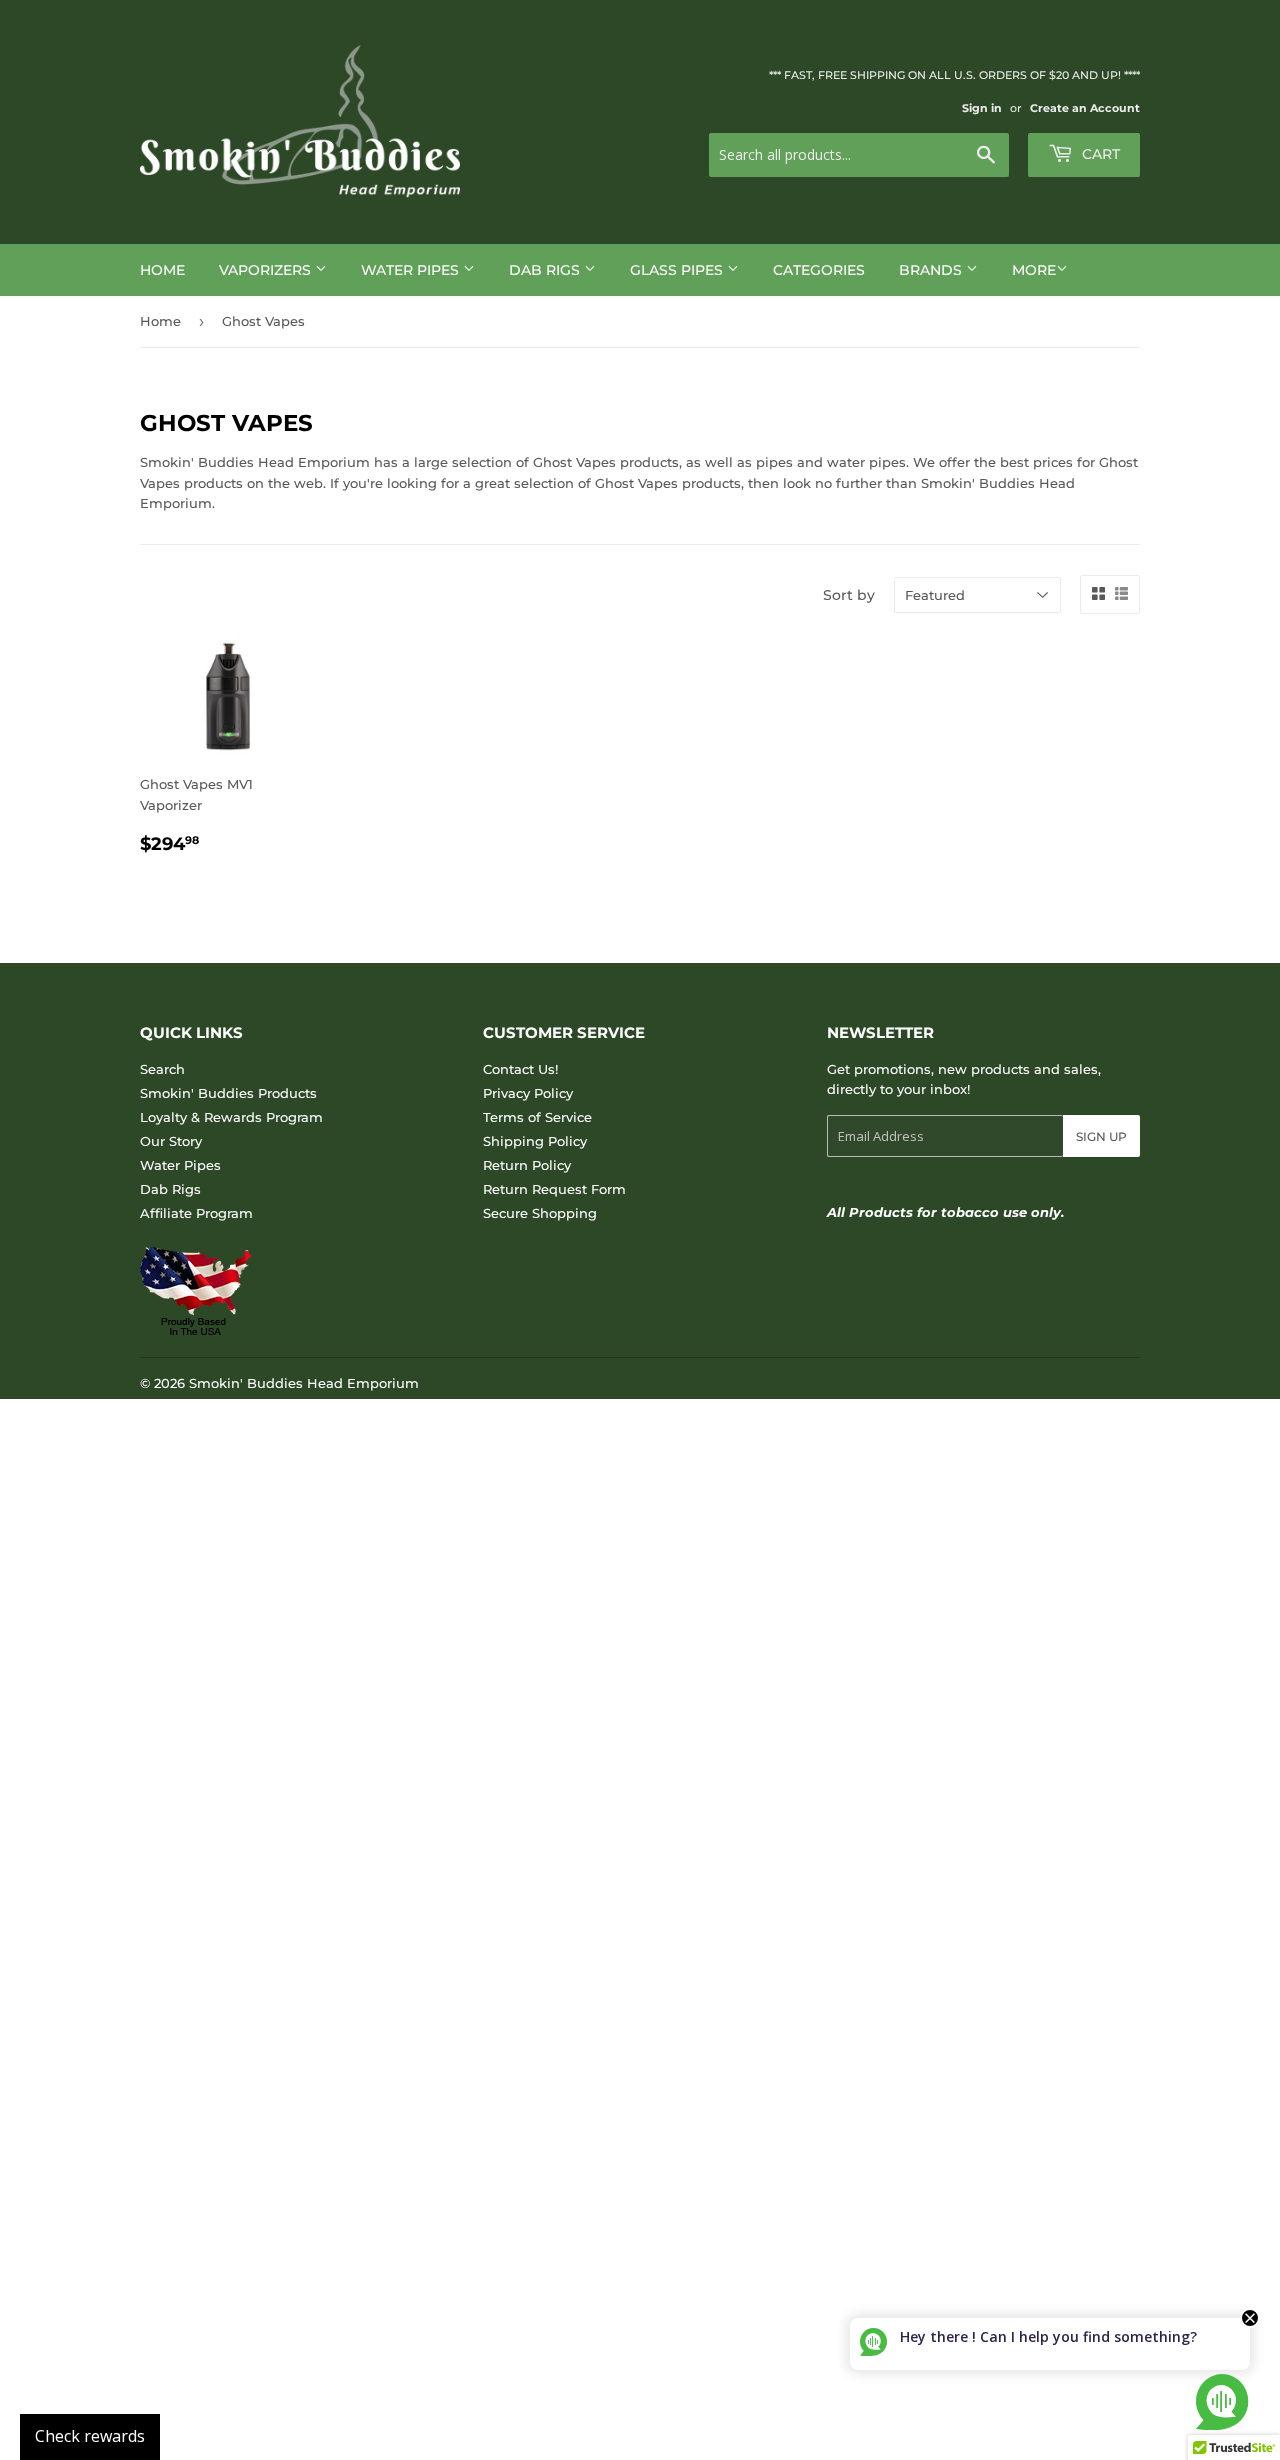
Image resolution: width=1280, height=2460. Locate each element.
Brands (932, 270)
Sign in (982, 108)
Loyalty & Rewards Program (231, 1117)
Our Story (171, 1141)
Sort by (849, 595)
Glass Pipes (678, 270)
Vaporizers (267, 270)
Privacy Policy (528, 1093)
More (1034, 270)
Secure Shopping (540, 1213)
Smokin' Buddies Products (228, 1093)
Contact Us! (520, 1069)
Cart (1099, 154)
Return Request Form (554, 1189)
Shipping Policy (535, 1141)
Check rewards (90, 2436)
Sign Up (1101, 1136)
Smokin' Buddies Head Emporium (304, 1383)
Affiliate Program (196, 1213)
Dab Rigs (546, 270)
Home (162, 270)
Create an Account (1085, 108)
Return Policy (527, 1165)
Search (162, 1069)
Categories (819, 270)
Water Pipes (412, 270)
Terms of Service (537, 1117)
